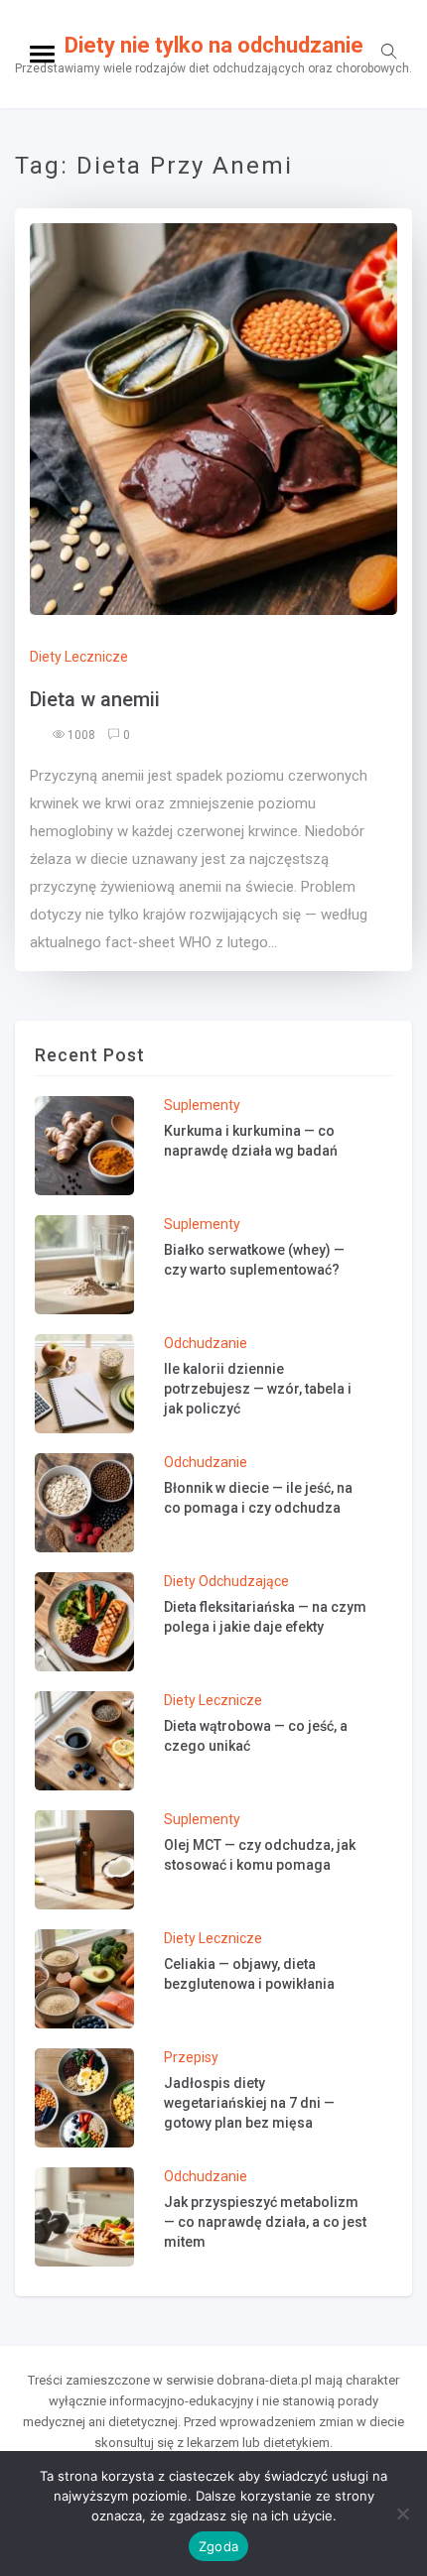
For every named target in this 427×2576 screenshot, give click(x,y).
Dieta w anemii (95, 699)
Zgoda (218, 2546)
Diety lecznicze (79, 657)
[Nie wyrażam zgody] (402, 2514)
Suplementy (202, 1105)
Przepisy (191, 2057)
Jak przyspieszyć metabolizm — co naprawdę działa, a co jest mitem (265, 2222)
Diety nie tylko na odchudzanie (214, 45)
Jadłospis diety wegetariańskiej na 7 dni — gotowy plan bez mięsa (249, 2103)
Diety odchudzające (226, 1581)
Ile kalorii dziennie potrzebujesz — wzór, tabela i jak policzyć (258, 1389)
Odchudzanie (206, 1343)
